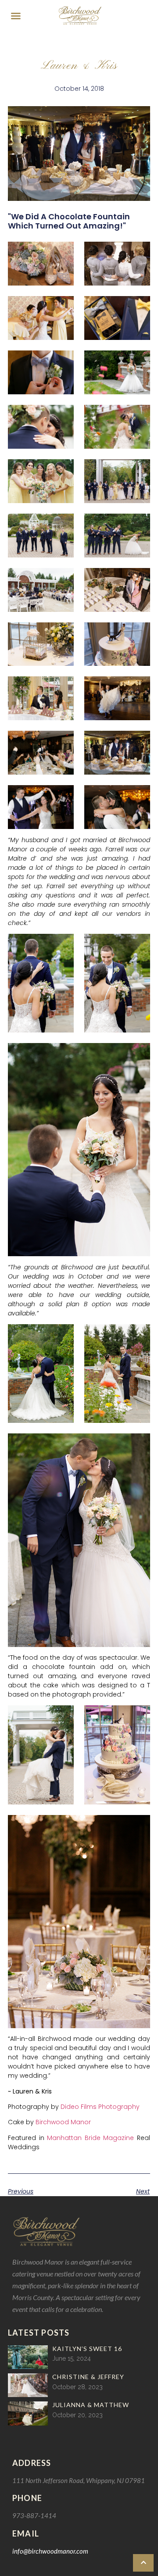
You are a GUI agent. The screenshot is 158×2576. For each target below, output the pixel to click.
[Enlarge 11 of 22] (62, 525)
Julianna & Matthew (91, 2405)
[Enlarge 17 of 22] (62, 688)
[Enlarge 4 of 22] (139, 307)
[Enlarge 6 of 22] (139, 362)
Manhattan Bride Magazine (90, 2138)
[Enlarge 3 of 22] (62, 307)
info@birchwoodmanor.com (50, 2551)
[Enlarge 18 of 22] (139, 688)
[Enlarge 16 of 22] (139, 634)
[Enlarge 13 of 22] (62, 579)
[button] (16, 16)
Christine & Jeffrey (88, 2377)
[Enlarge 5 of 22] (62, 362)
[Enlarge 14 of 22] (139, 579)
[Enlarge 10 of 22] (139, 471)
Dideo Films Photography (100, 2107)
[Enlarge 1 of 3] (62, 945)
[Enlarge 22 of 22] (139, 797)
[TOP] (143, 2563)
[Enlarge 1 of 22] (62, 253)
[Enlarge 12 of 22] (139, 525)
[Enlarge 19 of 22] (62, 742)
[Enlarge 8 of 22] (139, 416)
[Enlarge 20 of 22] (139, 742)
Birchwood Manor (63, 2122)
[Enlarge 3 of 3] (139, 1054)
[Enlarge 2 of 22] (139, 253)
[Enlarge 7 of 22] (62, 416)
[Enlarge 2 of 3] (139, 945)
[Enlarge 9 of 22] (62, 471)
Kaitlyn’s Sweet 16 (87, 2349)
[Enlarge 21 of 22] (62, 797)
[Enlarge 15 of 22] (62, 634)
